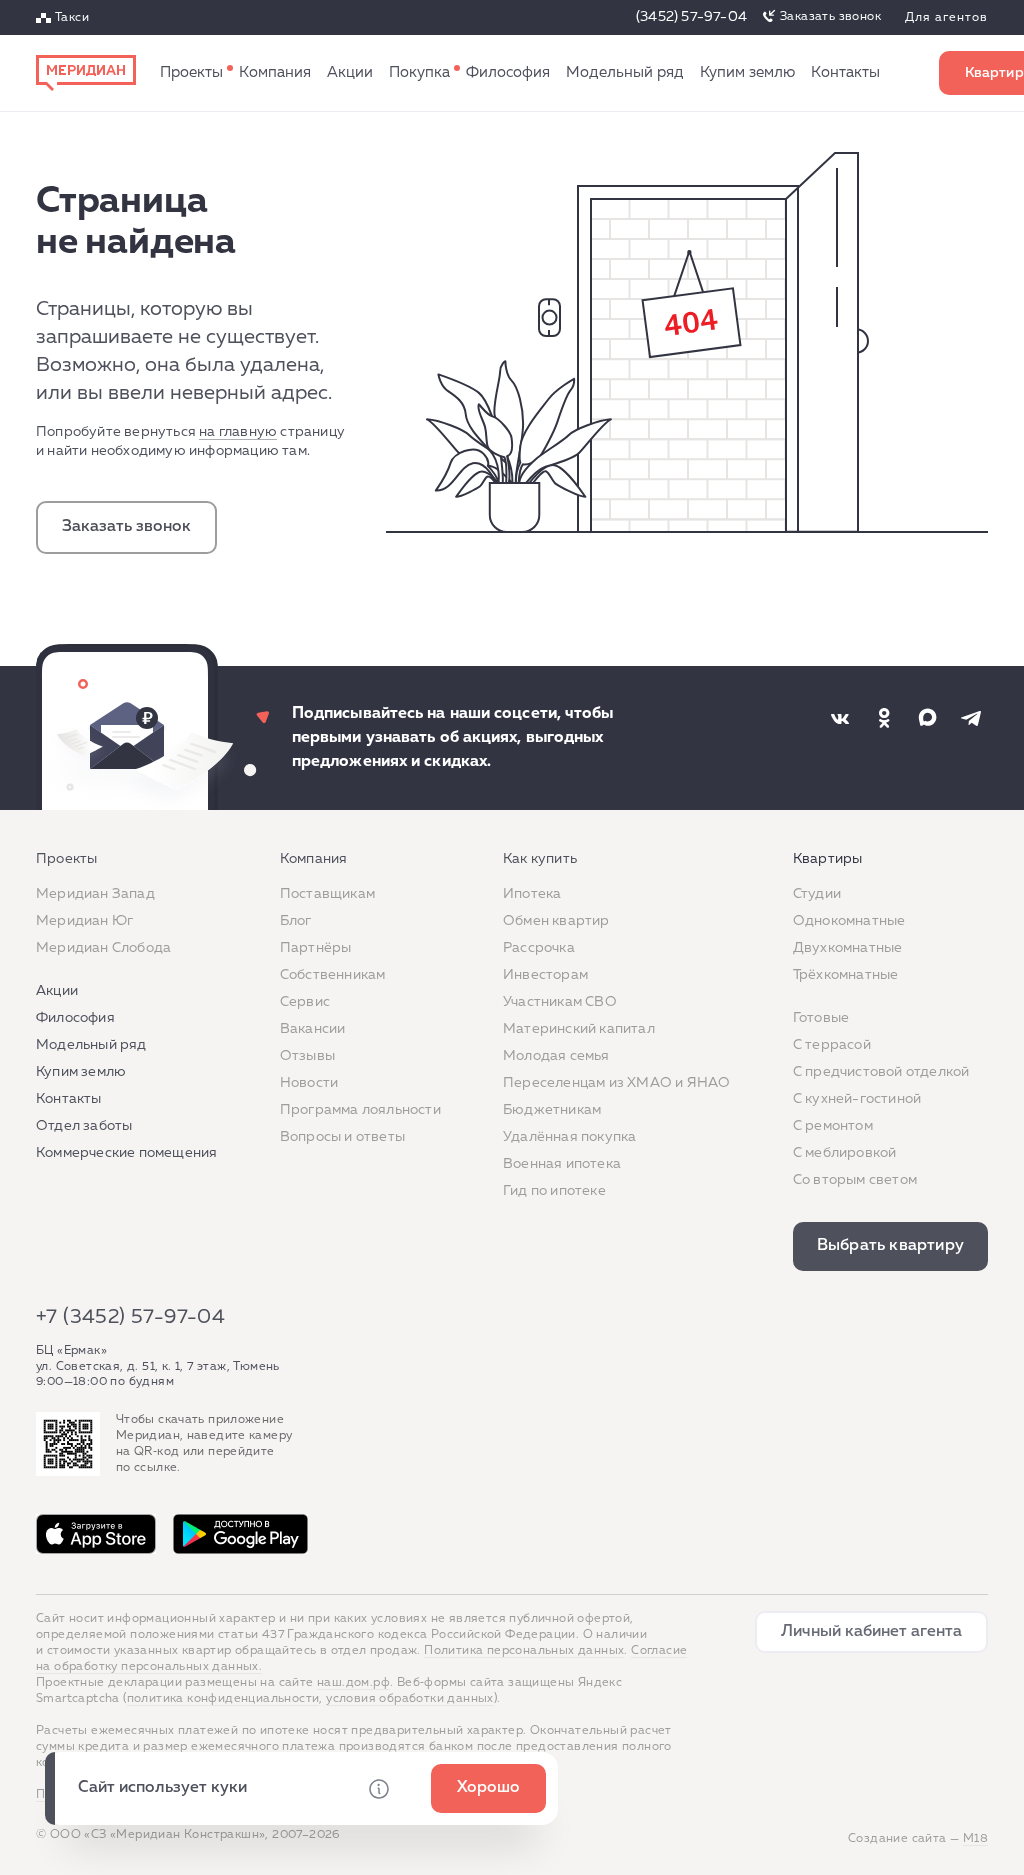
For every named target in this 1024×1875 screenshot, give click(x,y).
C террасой (832, 1045)
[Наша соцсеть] (840, 718)
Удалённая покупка (569, 1137)
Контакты (845, 72)
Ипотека (532, 894)
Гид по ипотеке (554, 1191)
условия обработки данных (410, 1699)
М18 (975, 1839)
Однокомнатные (849, 921)
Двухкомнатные (848, 948)
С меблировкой (845, 1153)
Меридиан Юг (84, 921)
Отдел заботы (84, 1126)
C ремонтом (833, 1126)
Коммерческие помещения (126, 1153)
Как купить (419, 73)
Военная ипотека (562, 1164)
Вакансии (313, 1029)
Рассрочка (539, 948)
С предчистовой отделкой (881, 1072)
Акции (350, 72)
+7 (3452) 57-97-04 (130, 1317)
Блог (296, 921)
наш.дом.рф (353, 1683)
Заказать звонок (830, 17)
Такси (72, 18)
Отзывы (307, 1056)
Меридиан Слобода (103, 948)
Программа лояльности (360, 1110)
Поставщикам (327, 894)
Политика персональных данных (524, 1651)
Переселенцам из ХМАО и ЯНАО (616, 1083)
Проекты (191, 72)
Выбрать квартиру (890, 1246)
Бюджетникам (552, 1110)
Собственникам (333, 975)
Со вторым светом (855, 1180)
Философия (508, 72)
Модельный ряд (625, 72)
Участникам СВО (560, 1002)
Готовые (821, 1018)
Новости (309, 1083)
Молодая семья (556, 1056)
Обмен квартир (556, 921)
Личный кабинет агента (871, 1632)
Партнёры (316, 948)
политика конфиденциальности (223, 1699)
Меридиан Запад (95, 894)
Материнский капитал (579, 1029)
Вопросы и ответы (342, 1137)
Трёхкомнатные (846, 975)
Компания (275, 72)
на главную (238, 432)
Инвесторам (545, 975)
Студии (817, 894)
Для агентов (946, 18)
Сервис (305, 1002)
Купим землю (747, 72)
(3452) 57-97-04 (691, 17)
